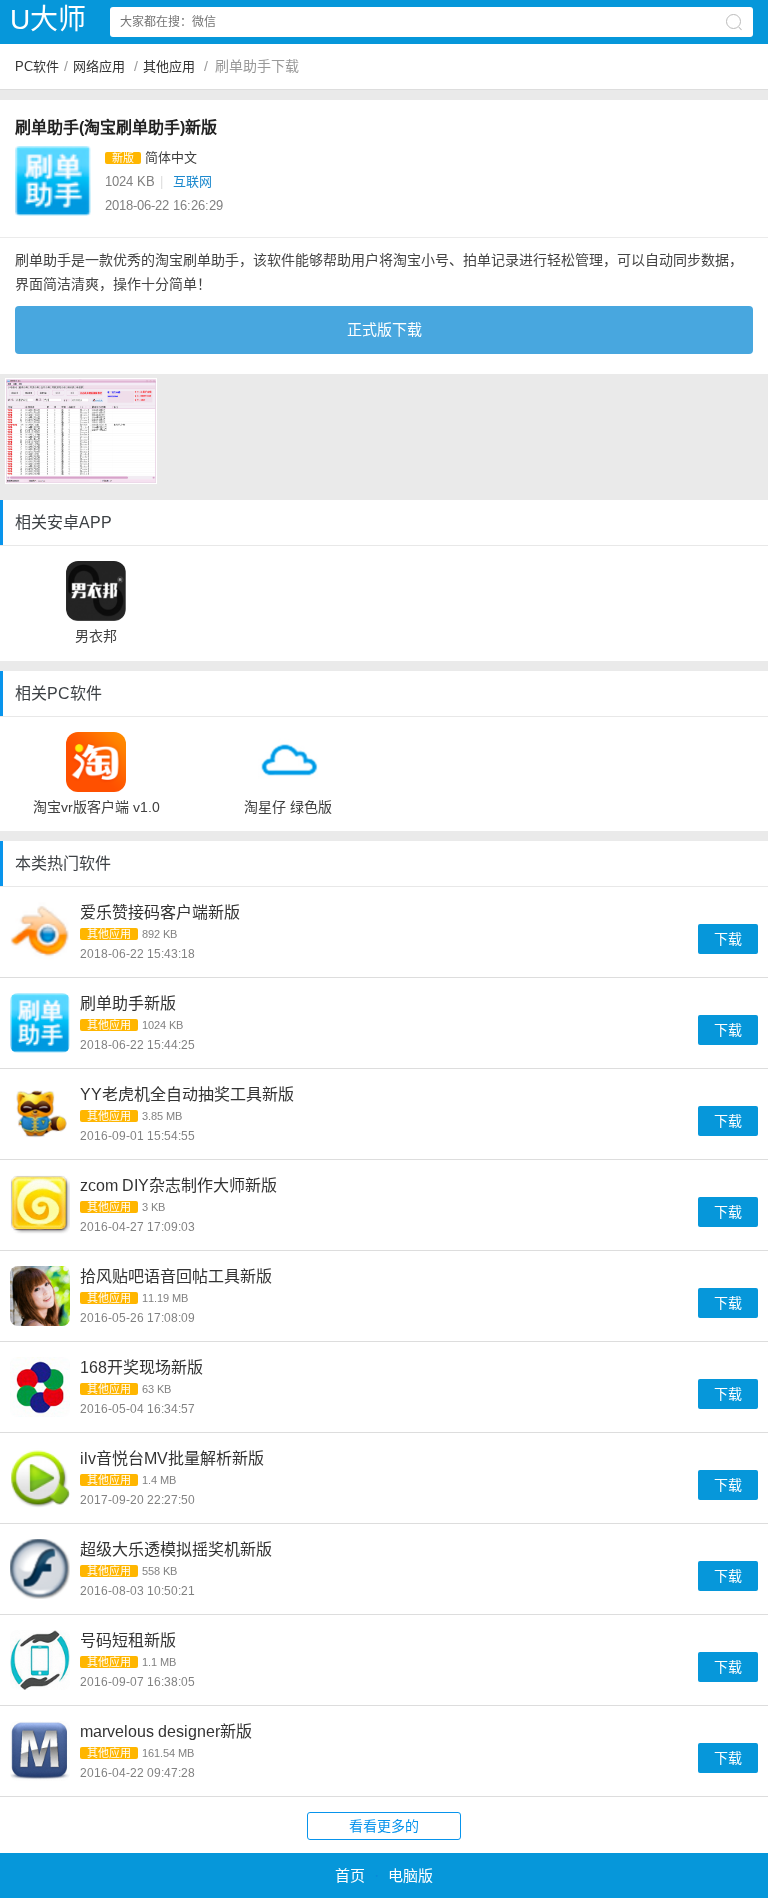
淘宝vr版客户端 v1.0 (96, 807)
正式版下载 (384, 329)
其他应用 (169, 66)
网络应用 (99, 66)
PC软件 (37, 66)
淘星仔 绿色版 (288, 807)
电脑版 (410, 1875)
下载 (728, 939)
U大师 (48, 19)
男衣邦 (96, 636)
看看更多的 (384, 1826)
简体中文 (171, 157)
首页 (350, 1875)
